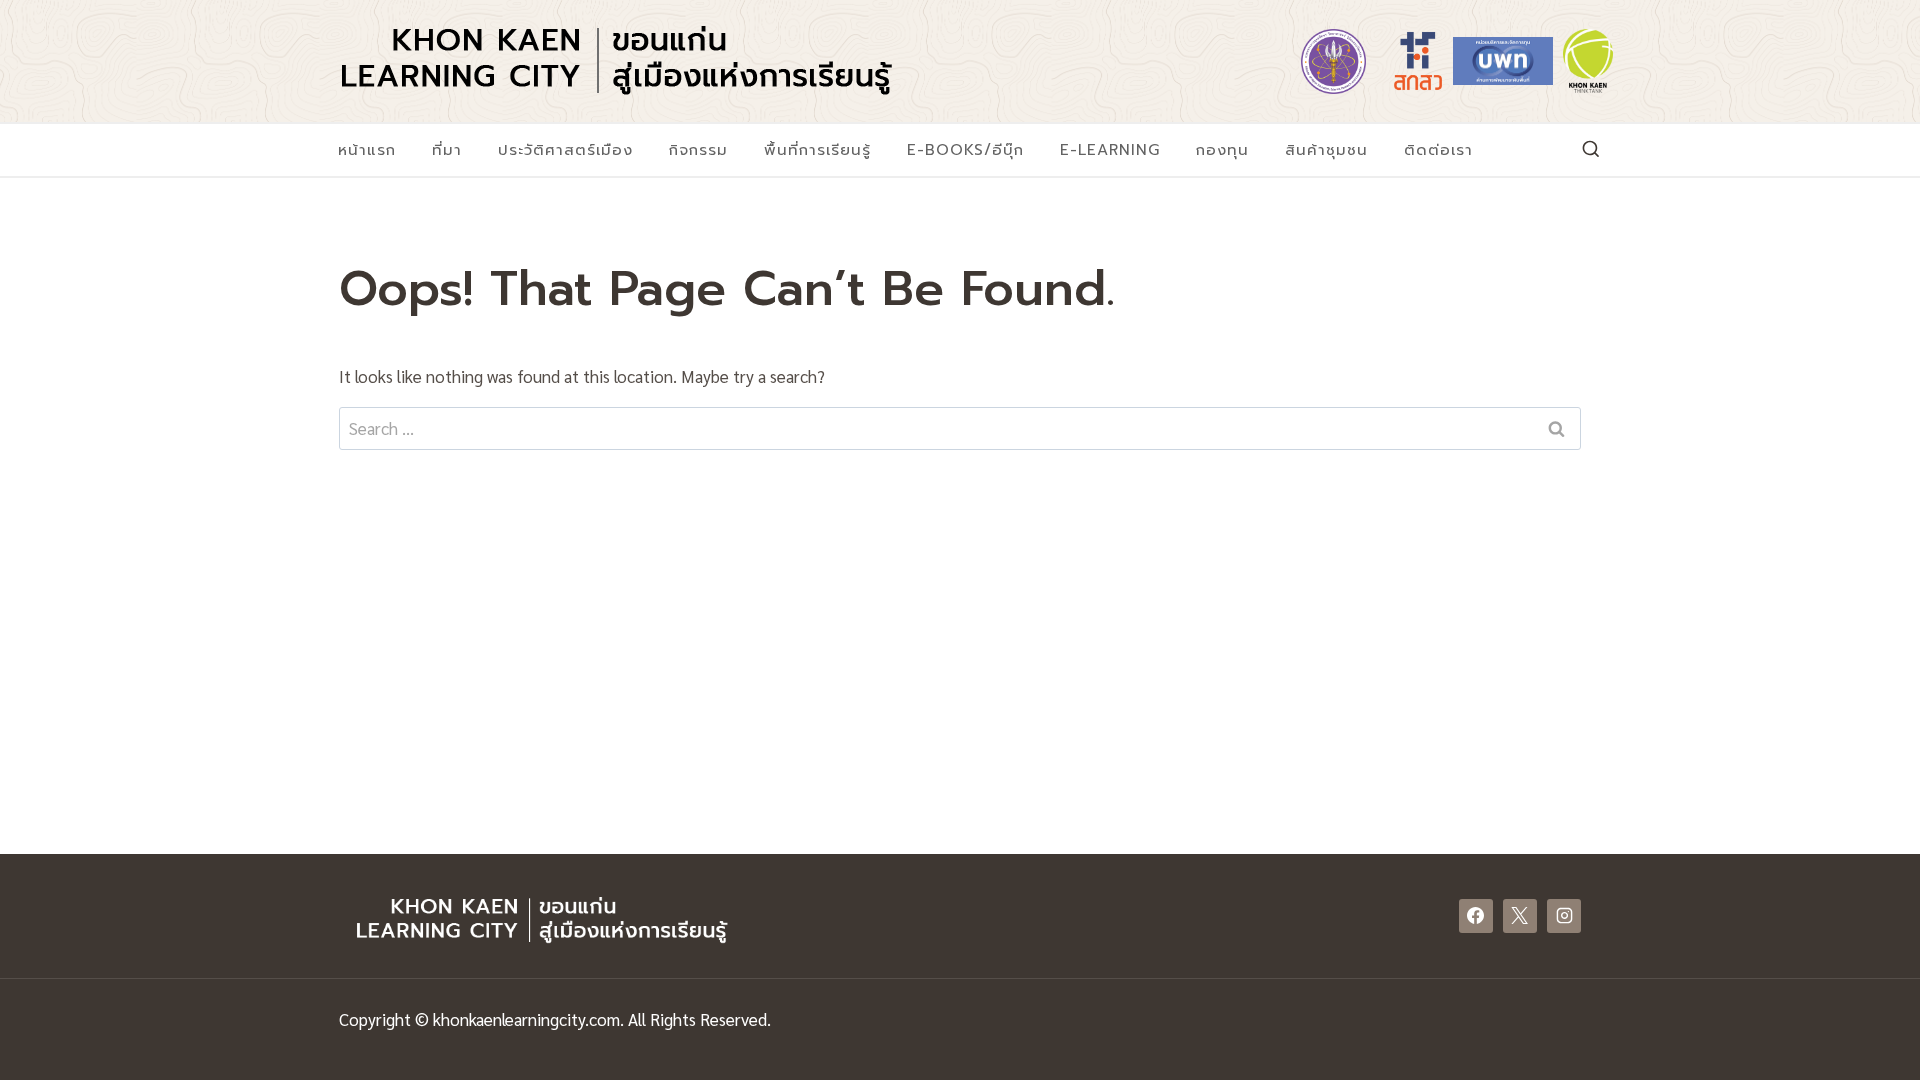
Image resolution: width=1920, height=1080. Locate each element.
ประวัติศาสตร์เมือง (565, 150)
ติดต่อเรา (1438, 150)
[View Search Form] (1591, 150)
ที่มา (447, 150)
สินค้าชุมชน (1326, 150)
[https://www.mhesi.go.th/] (1333, 61)
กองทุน (1222, 150)
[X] (1520, 916)
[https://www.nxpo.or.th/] (1503, 61)
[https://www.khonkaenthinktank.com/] (1588, 61)
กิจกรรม (698, 150)
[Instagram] (1564, 916)
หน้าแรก (367, 150)
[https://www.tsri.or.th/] (1418, 61)
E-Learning (1110, 150)
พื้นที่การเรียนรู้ (817, 150)
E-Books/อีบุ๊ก (965, 150)
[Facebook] (1476, 916)
